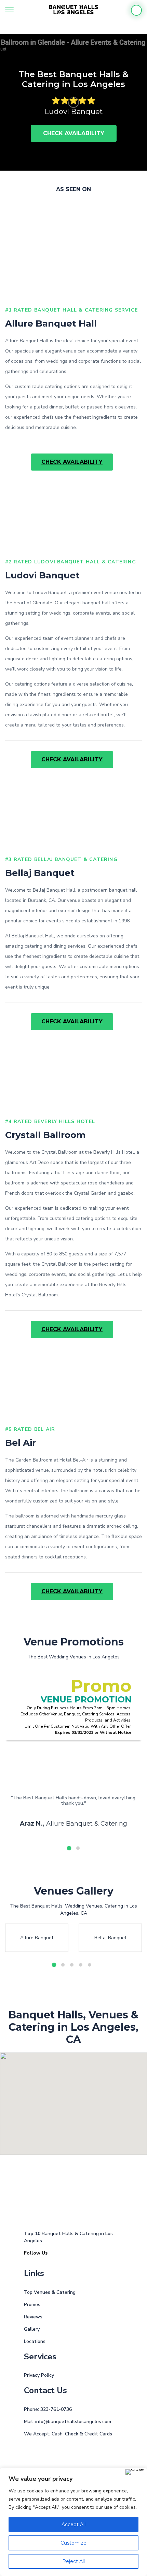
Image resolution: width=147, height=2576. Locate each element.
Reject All (73, 2561)
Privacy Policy (39, 2375)
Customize (73, 2543)
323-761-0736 (56, 2409)
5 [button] (90, 1965)
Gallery (32, 2329)
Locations (35, 2341)
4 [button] (81, 1965)
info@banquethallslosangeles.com (73, 2422)
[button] (124, 2147)
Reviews (33, 2317)
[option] (73, 102)
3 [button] (72, 1965)
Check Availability (74, 133)
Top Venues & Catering (50, 2292)
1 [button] (69, 1848)
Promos (32, 2305)
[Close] (135, 2472)
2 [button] (78, 1848)
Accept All (73, 2524)
